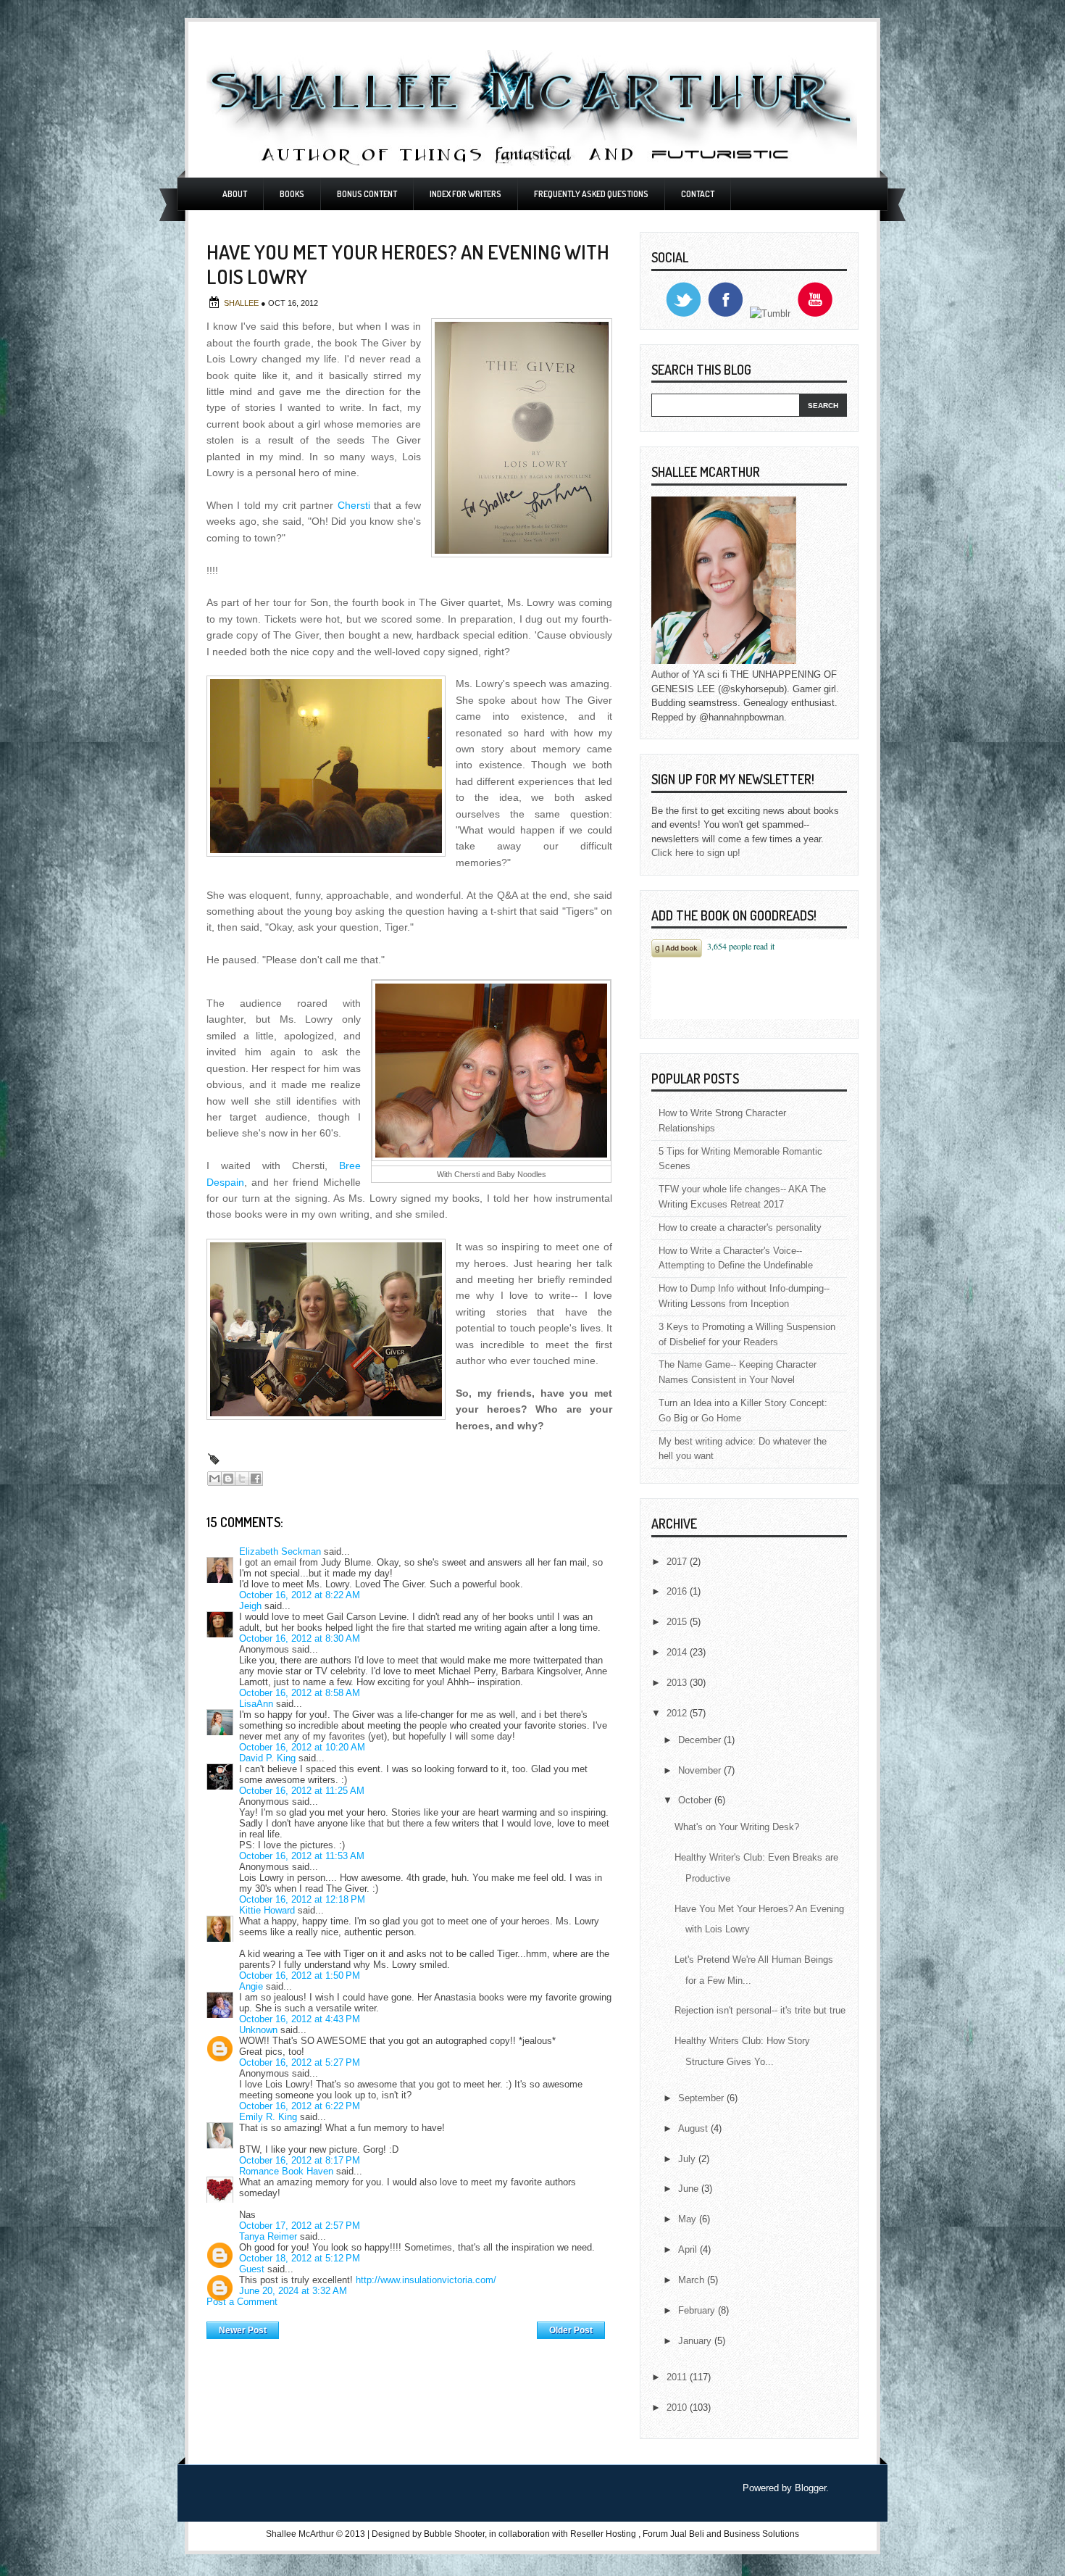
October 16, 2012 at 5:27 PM (300, 2062)
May (689, 2219)
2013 (678, 1683)
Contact (698, 194)
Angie (251, 1986)
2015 (678, 1622)
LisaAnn (256, 1704)
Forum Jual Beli (674, 2534)
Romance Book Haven (286, 2171)
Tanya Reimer (268, 2236)
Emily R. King (268, 2117)
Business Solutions (761, 2534)
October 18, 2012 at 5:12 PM (300, 2258)
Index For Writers (465, 194)
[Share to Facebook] (256, 1479)
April (689, 2249)
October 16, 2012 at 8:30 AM (300, 1638)
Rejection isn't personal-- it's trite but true (760, 2010)
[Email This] (214, 1479)
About (235, 194)
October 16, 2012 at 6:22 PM (300, 2106)
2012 (678, 1713)
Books (292, 194)
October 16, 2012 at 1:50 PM (300, 1975)
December (701, 1740)
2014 (678, 1652)
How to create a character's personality (740, 1227)
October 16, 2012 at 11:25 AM (302, 1791)
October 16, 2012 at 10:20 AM (302, 1747)
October (696, 1800)
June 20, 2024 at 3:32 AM (293, 2291)
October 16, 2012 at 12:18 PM (302, 1899)
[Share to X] (242, 1479)
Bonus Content (367, 194)
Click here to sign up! (696, 853)
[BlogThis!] (228, 1479)
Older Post (571, 2330)
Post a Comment (242, 2302)
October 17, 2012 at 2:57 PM (300, 2226)
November (701, 1770)
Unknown (258, 2030)
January (696, 2341)
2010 (678, 2407)
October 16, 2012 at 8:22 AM (300, 1595)
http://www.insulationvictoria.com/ (426, 2280)
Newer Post (243, 2330)
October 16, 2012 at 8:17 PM (300, 2160)
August (694, 2128)
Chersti (354, 505)
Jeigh (250, 1606)
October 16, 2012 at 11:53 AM (302, 1856)
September (702, 2098)
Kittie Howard (267, 1910)
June (690, 2189)
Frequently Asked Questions (591, 194)
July (688, 2159)
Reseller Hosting (603, 2534)
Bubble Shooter (454, 2534)
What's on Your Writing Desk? (737, 1827)
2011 (678, 2377)
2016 (678, 1591)
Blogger (810, 2488)
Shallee (242, 303)
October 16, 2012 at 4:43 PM (300, 2019)
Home (408, 2327)
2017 (678, 1562)
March (693, 2280)
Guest (252, 2269)
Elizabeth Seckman (280, 1551)
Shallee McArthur (300, 2534)
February (698, 2310)
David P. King (267, 1758)
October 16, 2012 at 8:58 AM (300, 1693)
